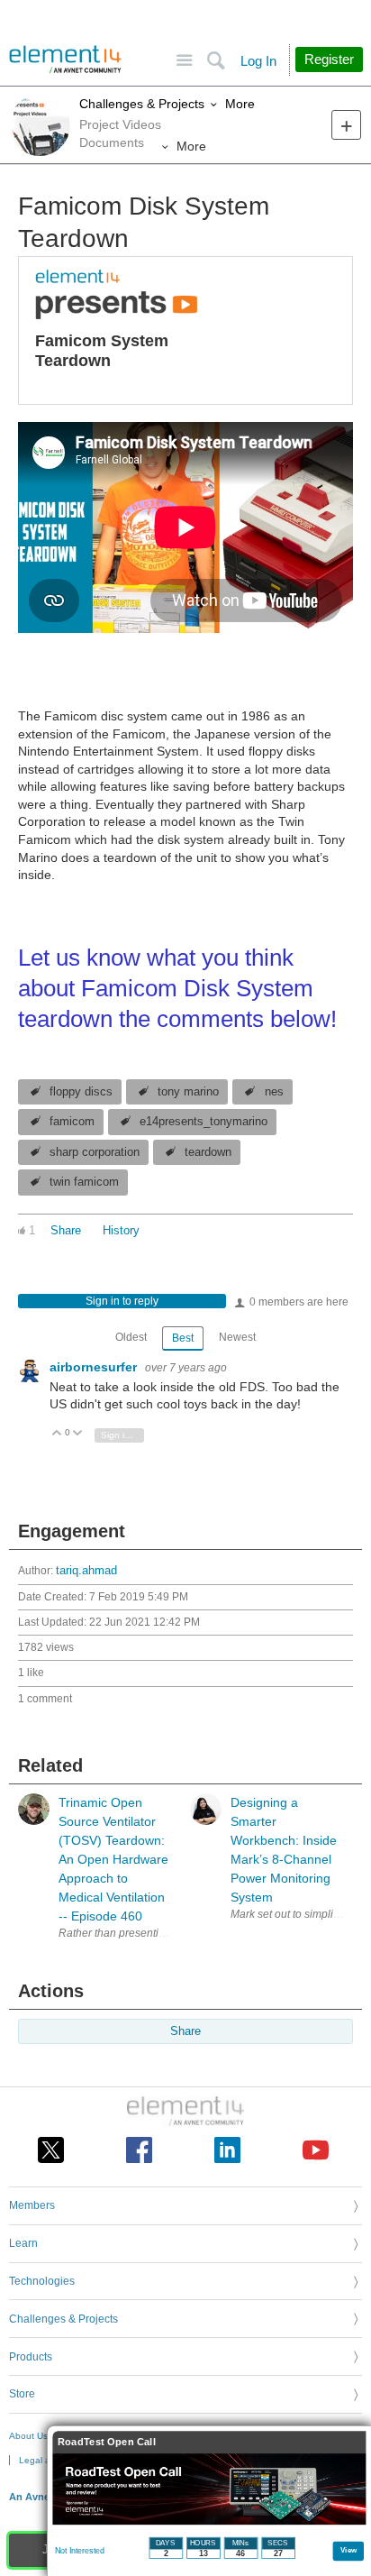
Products (31, 2357)
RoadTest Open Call (107, 2442)
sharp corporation (95, 1152)
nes (274, 1092)
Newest (237, 1337)
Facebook (139, 2150)
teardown (208, 1152)
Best (183, 1338)
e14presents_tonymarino (204, 1122)
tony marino (188, 1092)
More (240, 104)
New (346, 125)
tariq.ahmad (86, 1571)
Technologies (42, 2281)
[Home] (65, 60)
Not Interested (80, 2551)
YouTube (316, 2150)
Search (216, 61)
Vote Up (57, 1434)
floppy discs (81, 1092)
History (121, 1231)
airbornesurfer (95, 1367)
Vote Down (78, 1434)
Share (66, 1231)
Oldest (131, 1337)
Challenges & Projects (142, 104)
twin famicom (84, 1182)
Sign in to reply (122, 1301)
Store (22, 2394)
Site (184, 61)
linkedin (227, 2150)
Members (32, 2205)
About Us (28, 2436)
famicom (72, 1122)
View (349, 2549)
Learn (23, 2243)
